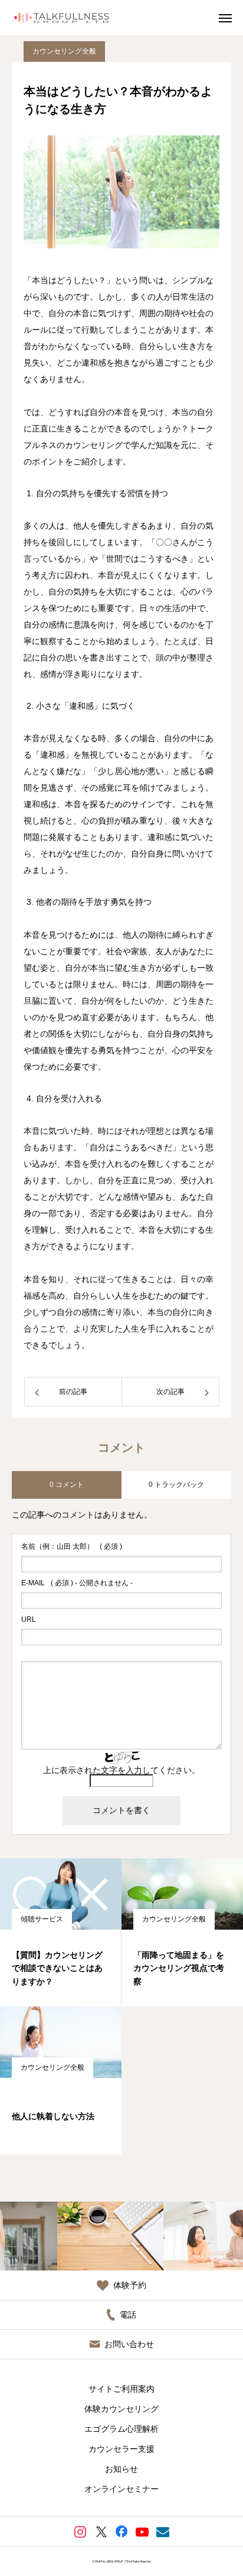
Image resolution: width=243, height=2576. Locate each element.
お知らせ (121, 2469)
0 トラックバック (176, 1485)
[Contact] (163, 2531)
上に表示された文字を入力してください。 (121, 1770)
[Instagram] (81, 2531)
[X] (101, 2531)
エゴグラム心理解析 (121, 2429)
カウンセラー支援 (121, 2449)
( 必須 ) (72, 1546)
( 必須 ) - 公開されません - (77, 1583)
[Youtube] (142, 2531)
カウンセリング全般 (64, 51)
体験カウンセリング (121, 2409)
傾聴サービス (42, 1919)
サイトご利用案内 (121, 2389)
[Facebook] (122, 2531)
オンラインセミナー (121, 2489)
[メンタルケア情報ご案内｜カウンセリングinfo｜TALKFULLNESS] (62, 18)
